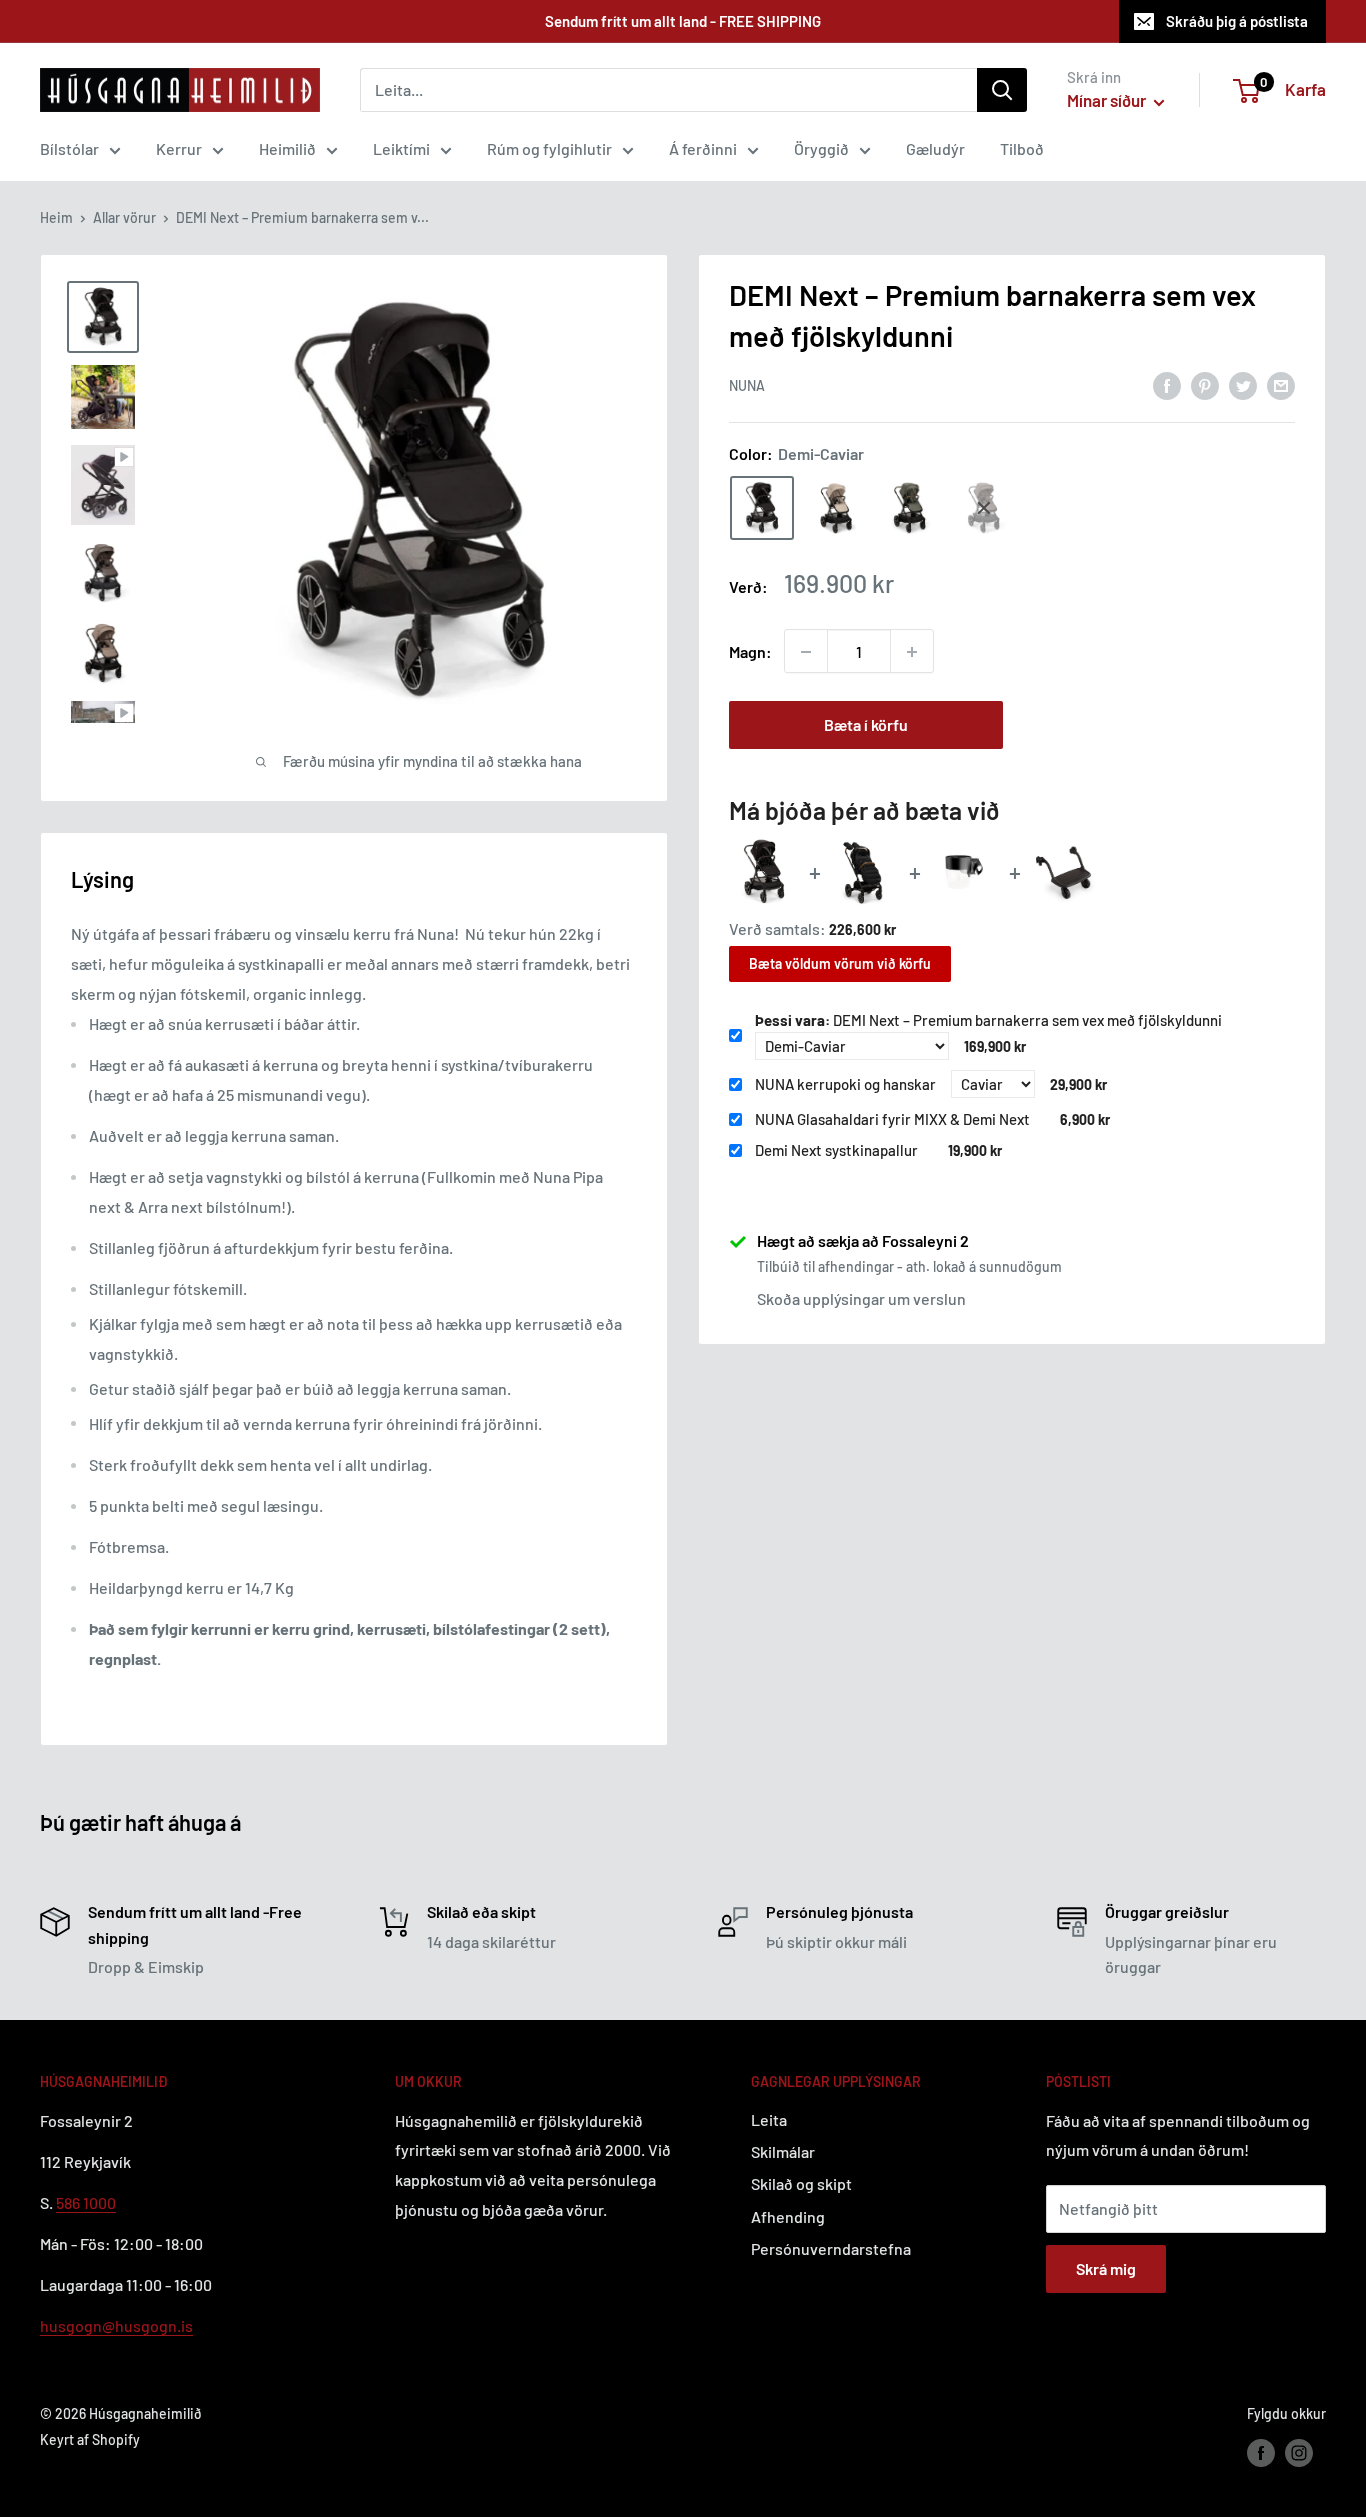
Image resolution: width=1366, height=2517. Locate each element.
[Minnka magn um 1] (806, 652)
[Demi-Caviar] (762, 508)
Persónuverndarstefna (831, 2248)
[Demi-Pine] (910, 508)
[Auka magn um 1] (912, 652)
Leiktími (401, 148)
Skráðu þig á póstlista (1237, 21)
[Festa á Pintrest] (1205, 384)
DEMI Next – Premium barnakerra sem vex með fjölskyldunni (988, 1020)
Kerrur (179, 148)
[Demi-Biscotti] (836, 508)
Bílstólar (69, 148)
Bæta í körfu (866, 725)
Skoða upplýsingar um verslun (861, 1299)
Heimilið (287, 148)
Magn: (750, 651)
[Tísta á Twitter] (1243, 384)
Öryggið (821, 148)
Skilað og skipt (801, 2183)
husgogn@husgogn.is (116, 2325)
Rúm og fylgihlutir (549, 148)
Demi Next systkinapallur (836, 1150)
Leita (769, 2119)
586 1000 (86, 2202)
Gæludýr (935, 148)
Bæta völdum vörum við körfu (840, 963)
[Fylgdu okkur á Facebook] (1261, 2452)
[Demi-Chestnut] (984, 508)
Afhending (788, 2216)
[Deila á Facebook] (1167, 384)
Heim (56, 217)
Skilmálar (783, 2151)
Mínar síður (1108, 100)
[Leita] (1002, 90)
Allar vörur (124, 217)
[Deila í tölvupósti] (1281, 384)
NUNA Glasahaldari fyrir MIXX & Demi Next (892, 1119)
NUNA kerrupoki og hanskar (845, 1084)
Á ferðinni (703, 148)
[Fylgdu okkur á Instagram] (1299, 2452)
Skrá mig (1106, 2268)
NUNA (747, 386)
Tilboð (1022, 148)
